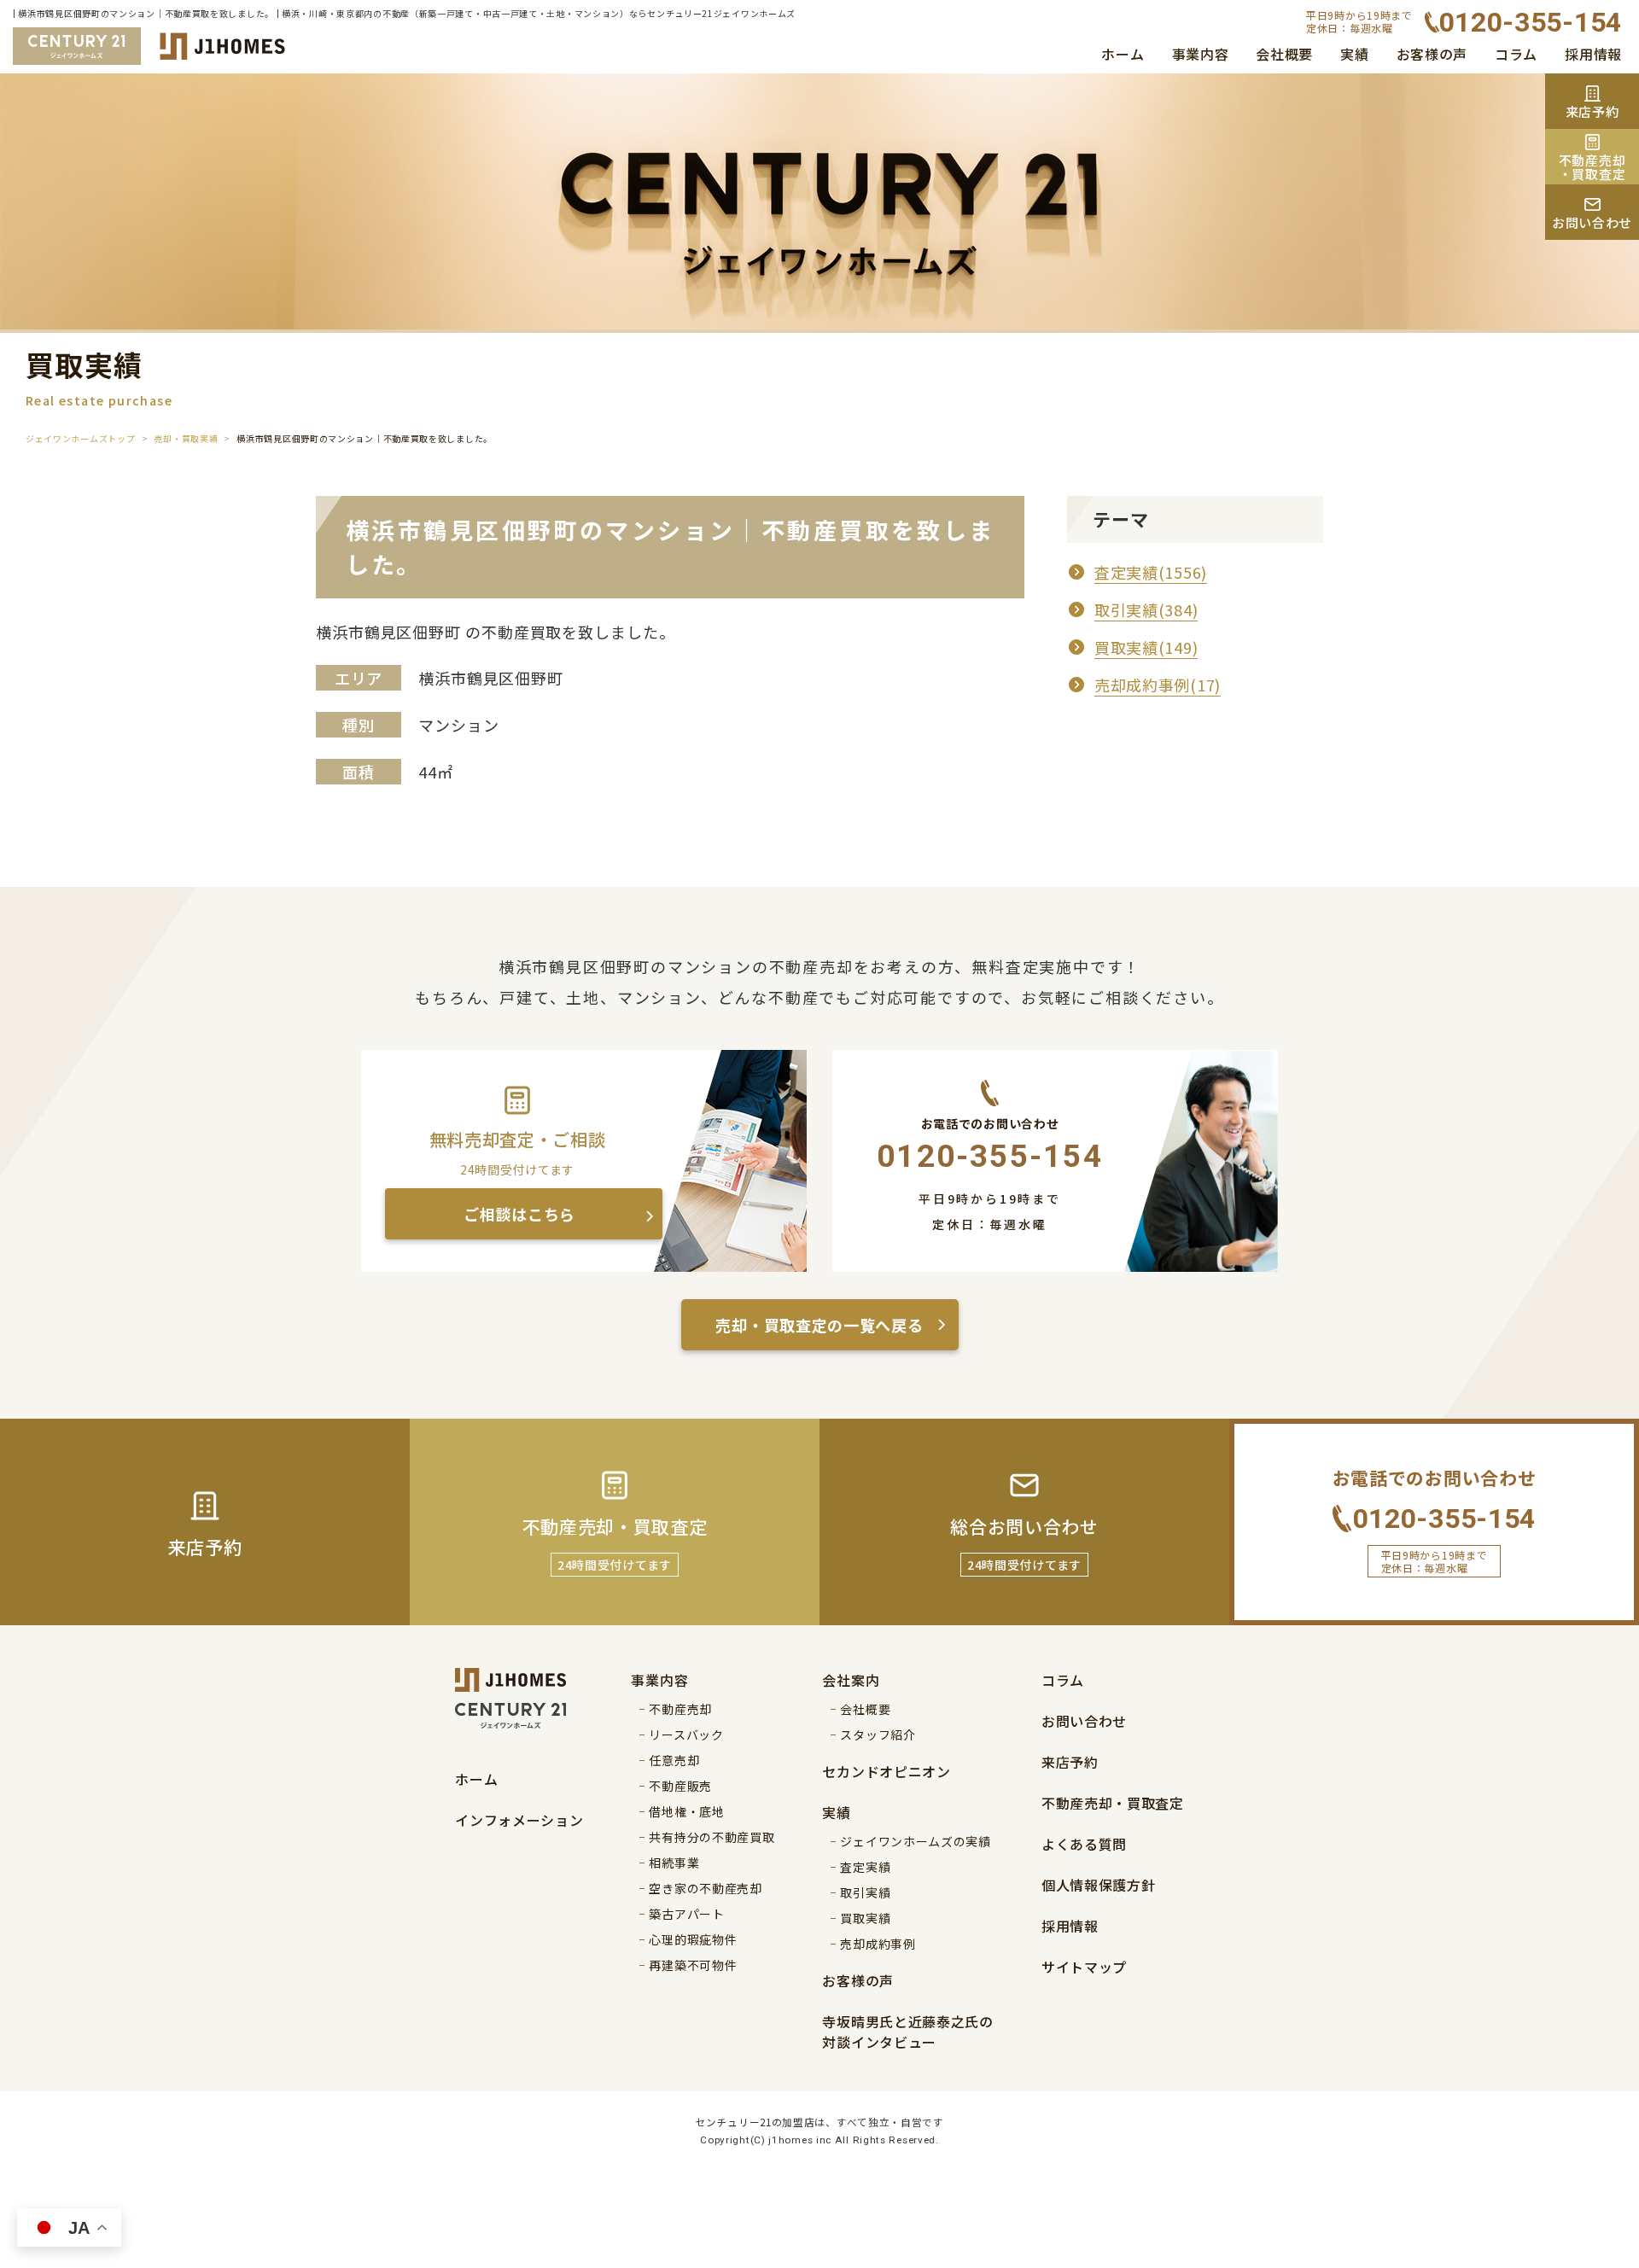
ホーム (1123, 54)
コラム (1516, 54)
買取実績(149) (1146, 647)
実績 (1354, 54)
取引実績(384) (1146, 609)
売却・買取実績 (186, 438)
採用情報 (1593, 54)
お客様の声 (1432, 54)
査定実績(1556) (1151, 572)
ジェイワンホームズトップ (80, 438)
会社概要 (1284, 54)
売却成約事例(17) (1158, 685)
